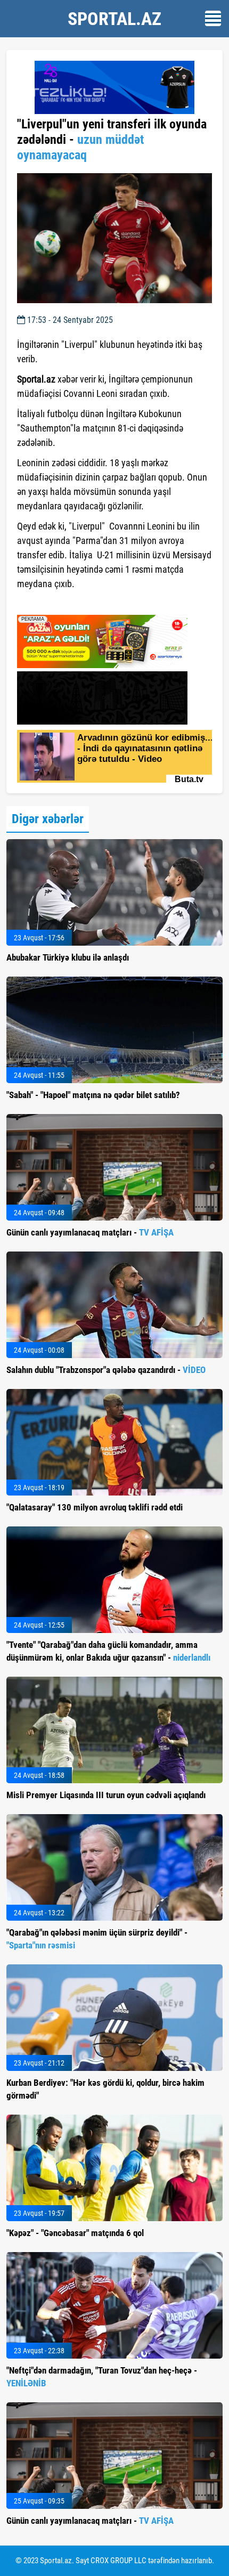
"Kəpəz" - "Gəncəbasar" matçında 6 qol (75, 2233)
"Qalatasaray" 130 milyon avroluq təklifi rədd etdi (95, 1507)
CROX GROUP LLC (118, 2561)
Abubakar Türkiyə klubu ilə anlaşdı (68, 957)
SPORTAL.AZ (114, 19)
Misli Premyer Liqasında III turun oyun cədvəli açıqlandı (106, 1795)
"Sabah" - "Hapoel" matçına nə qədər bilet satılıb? (93, 1095)
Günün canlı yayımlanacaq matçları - (90, 1232)
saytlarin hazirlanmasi (60, 603)
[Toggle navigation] (213, 18)
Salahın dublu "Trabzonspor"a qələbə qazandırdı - (106, 1370)
